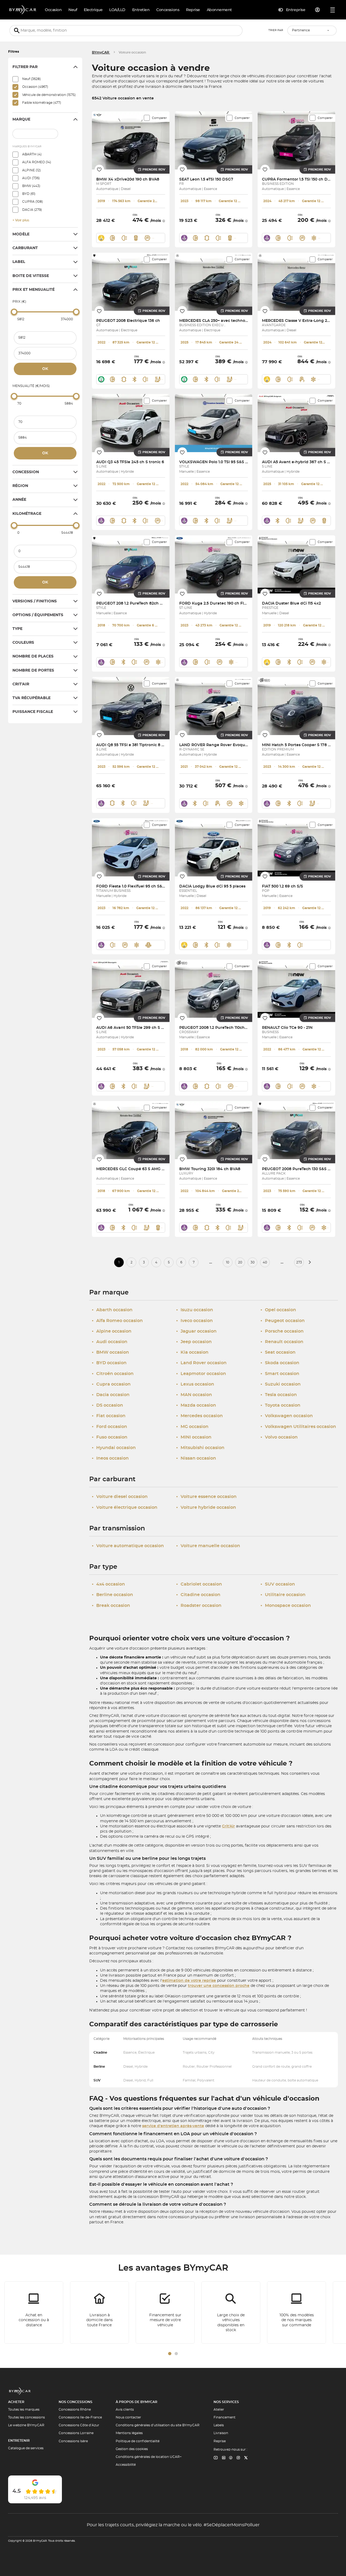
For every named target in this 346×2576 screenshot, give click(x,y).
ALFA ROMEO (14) (37, 162)
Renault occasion (282, 1342)
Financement (224, 2417)
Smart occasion (280, 1374)
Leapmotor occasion (201, 1374)
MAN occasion (194, 1395)
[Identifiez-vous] (318, 10)
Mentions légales (129, 2433)
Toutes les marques (24, 2410)
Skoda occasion (280, 1363)
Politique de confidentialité (138, 2441)
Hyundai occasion (114, 1448)
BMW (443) (31, 186)
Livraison (221, 2433)
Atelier (219, 2410)
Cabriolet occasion (199, 1584)
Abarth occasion (112, 1310)
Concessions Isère (73, 2441)
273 (299, 1262)
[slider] (14, 312)
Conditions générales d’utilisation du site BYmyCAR (158, 2425)
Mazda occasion (196, 1405)
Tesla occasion (279, 1395)
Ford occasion (109, 1427)
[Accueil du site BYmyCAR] (23, 10)
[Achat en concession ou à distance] (34, 2313)
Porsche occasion (282, 1331)
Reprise (220, 2441)
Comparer (159, 118)
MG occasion (192, 1427)
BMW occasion (110, 1352)
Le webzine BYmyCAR (26, 2425)
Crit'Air (228, 1826)
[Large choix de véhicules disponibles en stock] (231, 2313)
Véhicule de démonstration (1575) (49, 95)
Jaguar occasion (196, 1331)
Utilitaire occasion (283, 1595)
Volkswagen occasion (287, 1416)
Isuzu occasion (195, 1310)
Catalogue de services (26, 2448)
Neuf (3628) (31, 79)
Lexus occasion (195, 1384)
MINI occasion (194, 1437)
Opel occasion (278, 1310)
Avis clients (125, 2410)
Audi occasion (110, 1342)
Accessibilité (126, 2465)
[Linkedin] (216, 2458)
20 (240, 1262)
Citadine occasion (198, 1595)
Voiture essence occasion (206, 1497)
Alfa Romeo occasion (117, 1321)
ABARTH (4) (32, 154)
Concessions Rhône (75, 2410)
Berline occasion (112, 1595)
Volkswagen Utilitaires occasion (298, 1427)
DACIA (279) (32, 210)
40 (265, 1262)
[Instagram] (238, 2458)
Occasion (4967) (35, 87)
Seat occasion (278, 1352)
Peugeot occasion (283, 1321)
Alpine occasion (112, 1331)
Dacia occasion (111, 1395)
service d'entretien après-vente (173, 2126)
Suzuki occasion (281, 1384)
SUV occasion (278, 1584)
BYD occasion (109, 1363)
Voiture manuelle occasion (208, 1546)
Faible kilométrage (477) (42, 103)
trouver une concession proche (219, 1986)
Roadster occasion (199, 1606)
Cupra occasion (111, 1384)
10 (228, 1262)
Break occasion (111, 1606)
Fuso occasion (110, 1437)
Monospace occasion (286, 1606)
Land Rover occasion (201, 1363)
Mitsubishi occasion (200, 1448)
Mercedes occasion (199, 1416)
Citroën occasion (113, 1374)
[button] (170, 2354)
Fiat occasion (109, 1416)
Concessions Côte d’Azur (79, 2425)
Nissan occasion (196, 1458)
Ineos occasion (110, 1458)
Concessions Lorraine (76, 2433)
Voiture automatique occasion (128, 1546)
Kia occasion (192, 1352)
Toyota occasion (280, 1405)
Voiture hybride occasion (206, 1507)
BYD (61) (29, 194)
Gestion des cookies (132, 2449)
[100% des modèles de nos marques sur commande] (297, 2313)
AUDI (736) (31, 178)
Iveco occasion (194, 1321)
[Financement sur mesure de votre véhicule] (165, 2313)
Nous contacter (128, 2417)
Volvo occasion (279, 1437)
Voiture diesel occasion (120, 1497)
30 (253, 1262)
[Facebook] (231, 2458)
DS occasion (107, 1405)
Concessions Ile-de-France (80, 2417)
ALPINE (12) (31, 170)
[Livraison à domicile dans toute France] (99, 2313)
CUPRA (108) (33, 202)
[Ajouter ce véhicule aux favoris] (99, 169)
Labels (219, 2425)
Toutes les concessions (26, 2417)
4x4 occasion (108, 1584)
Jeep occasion (194, 1342)
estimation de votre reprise (189, 1981)
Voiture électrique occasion (125, 1507)
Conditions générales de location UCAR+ (149, 2457)
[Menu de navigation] (333, 10)
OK (45, 369)
